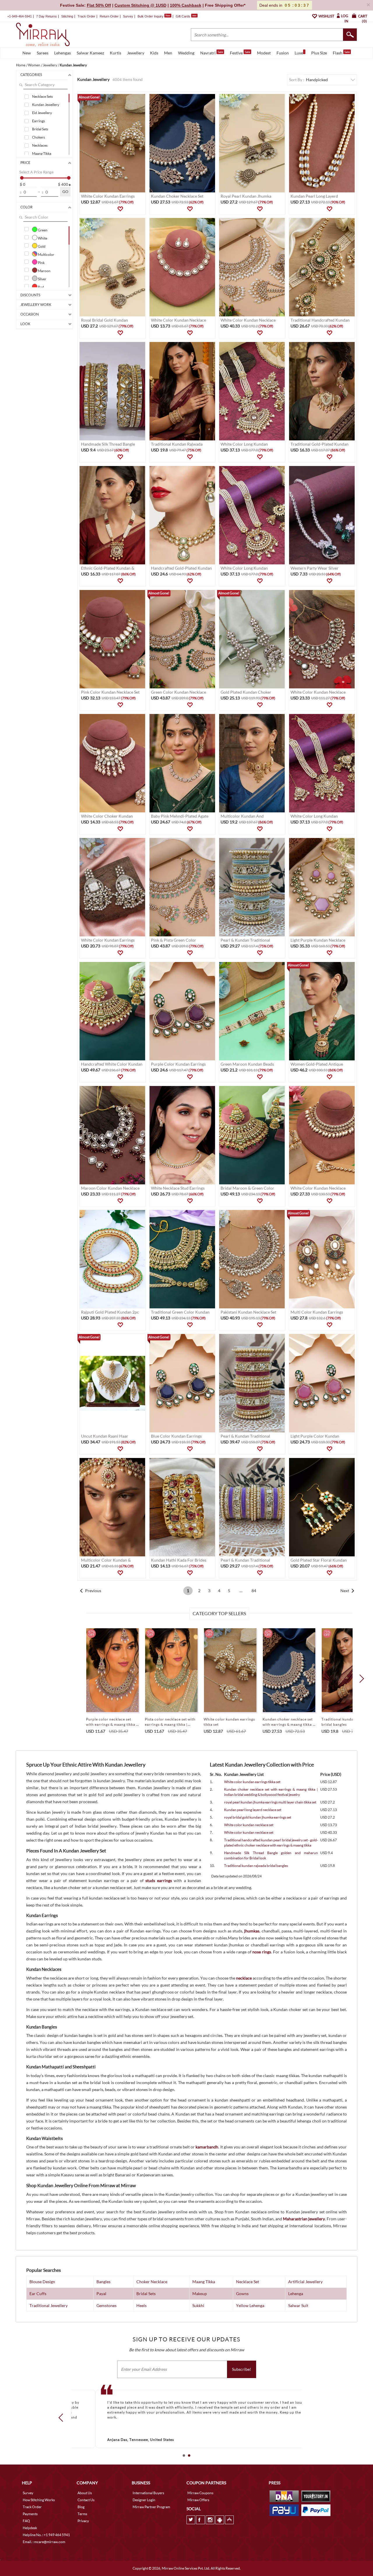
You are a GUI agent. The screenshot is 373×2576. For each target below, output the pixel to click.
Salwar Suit (298, 2305)
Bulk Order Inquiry (151, 16)
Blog (81, 2507)
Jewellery (136, 53)
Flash (341, 53)
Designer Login (144, 2500)
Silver (42, 279)
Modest (264, 53)
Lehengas (63, 53)
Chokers (38, 137)
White (42, 238)
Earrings (38, 121)
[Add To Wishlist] (120, 209)
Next (345, 1591)
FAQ (26, 2521)
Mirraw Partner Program (151, 2507)
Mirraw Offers (198, 2500)
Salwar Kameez (90, 53)
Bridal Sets (40, 129)
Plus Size (319, 53)
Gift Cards (186, 16)
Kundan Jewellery (46, 105)
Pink (41, 263)
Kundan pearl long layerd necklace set (253, 1810)
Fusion (283, 53)
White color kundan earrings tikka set (252, 1782)
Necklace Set (248, 2282)
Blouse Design (42, 2282)
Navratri (212, 53)
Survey (128, 16)
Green (42, 230)
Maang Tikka (42, 154)
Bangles (103, 2282)
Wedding (186, 53)
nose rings (262, 1952)
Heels (141, 2305)
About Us (85, 2493)
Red (41, 287)
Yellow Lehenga (250, 2305)
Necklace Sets (42, 96)
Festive (240, 53)
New (27, 53)
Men (168, 53)
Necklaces (40, 145)
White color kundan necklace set (249, 1825)
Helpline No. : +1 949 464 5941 (46, 2535)
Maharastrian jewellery (304, 2219)
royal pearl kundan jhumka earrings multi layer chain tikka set (270, 1802)
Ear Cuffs (38, 2294)
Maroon (44, 271)
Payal (101, 2294)
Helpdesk (30, 2528)
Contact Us (86, 2500)
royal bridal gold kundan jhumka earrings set (258, 1817)
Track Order (86, 16)
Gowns (242, 2294)
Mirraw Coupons (200, 2493)
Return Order (109, 16)
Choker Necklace (152, 2282)
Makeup (200, 2294)
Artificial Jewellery (305, 2282)
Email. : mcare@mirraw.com (44, 2542)
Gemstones (107, 2305)
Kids (154, 53)
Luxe (299, 53)
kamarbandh (207, 2147)
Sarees (43, 53)
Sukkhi (198, 2305)
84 (254, 1591)
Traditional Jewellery (49, 2305)
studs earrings (159, 1880)
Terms (82, 2514)
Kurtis (116, 53)
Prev (63, 2418)
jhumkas (252, 1931)
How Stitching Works (39, 2500)
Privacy (83, 2521)
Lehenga (296, 2294)
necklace (244, 1978)
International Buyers (148, 2493)
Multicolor (46, 254)
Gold (41, 246)
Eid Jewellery (42, 113)
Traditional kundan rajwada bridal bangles (256, 1866)
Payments (30, 2514)
